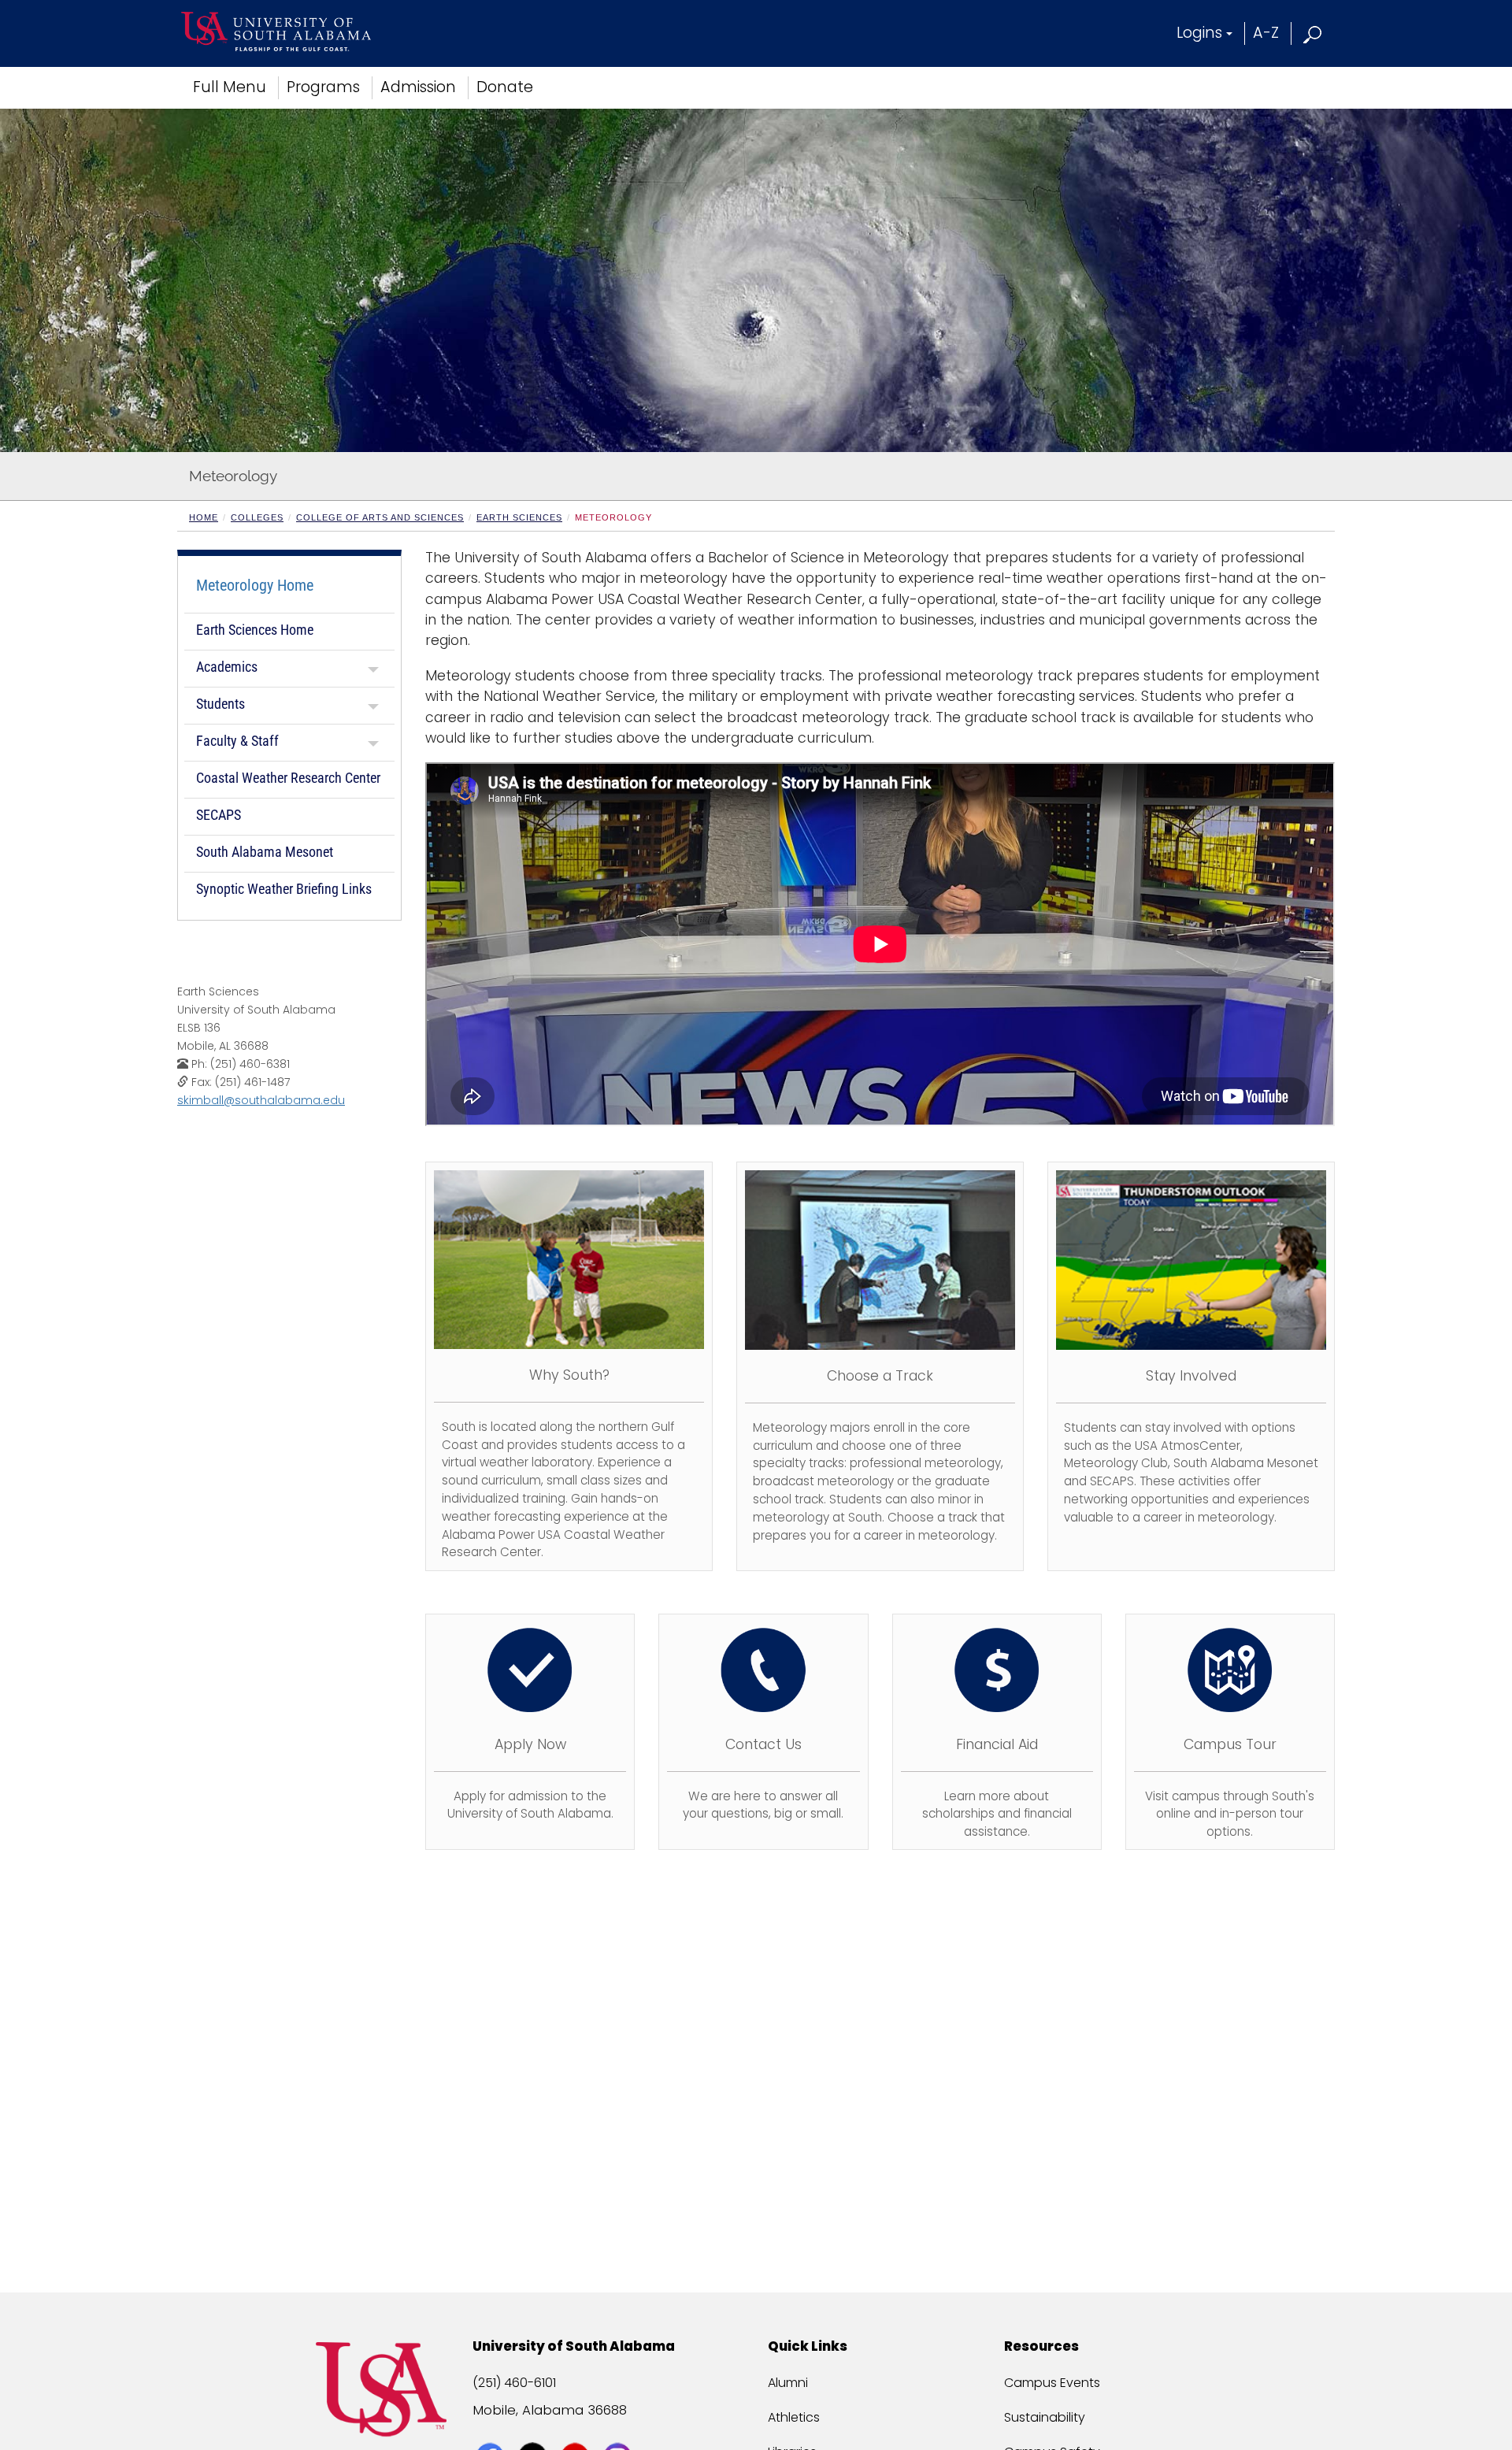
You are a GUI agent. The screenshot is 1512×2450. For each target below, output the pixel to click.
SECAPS (219, 815)
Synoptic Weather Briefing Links (284, 889)
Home (204, 517)
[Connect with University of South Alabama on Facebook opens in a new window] (492, 2428)
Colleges (257, 517)
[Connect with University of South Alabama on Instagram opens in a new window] (619, 2428)
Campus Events (1052, 2383)
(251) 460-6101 (514, 2383)
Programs (323, 87)
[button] (1313, 33)
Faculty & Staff (237, 741)
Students (220, 704)
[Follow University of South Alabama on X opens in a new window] (534, 2428)
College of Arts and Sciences (380, 517)
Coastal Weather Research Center (288, 778)
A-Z (1266, 33)
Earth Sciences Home (255, 630)
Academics (227, 667)
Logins (1199, 33)
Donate (505, 87)
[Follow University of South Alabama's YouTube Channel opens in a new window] (577, 2428)
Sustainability (1045, 2417)
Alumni (788, 2383)
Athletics (794, 2417)
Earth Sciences (519, 517)
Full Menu (230, 87)
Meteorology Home (255, 585)
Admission (418, 87)
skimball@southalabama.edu (261, 1100)
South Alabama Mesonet (265, 852)
